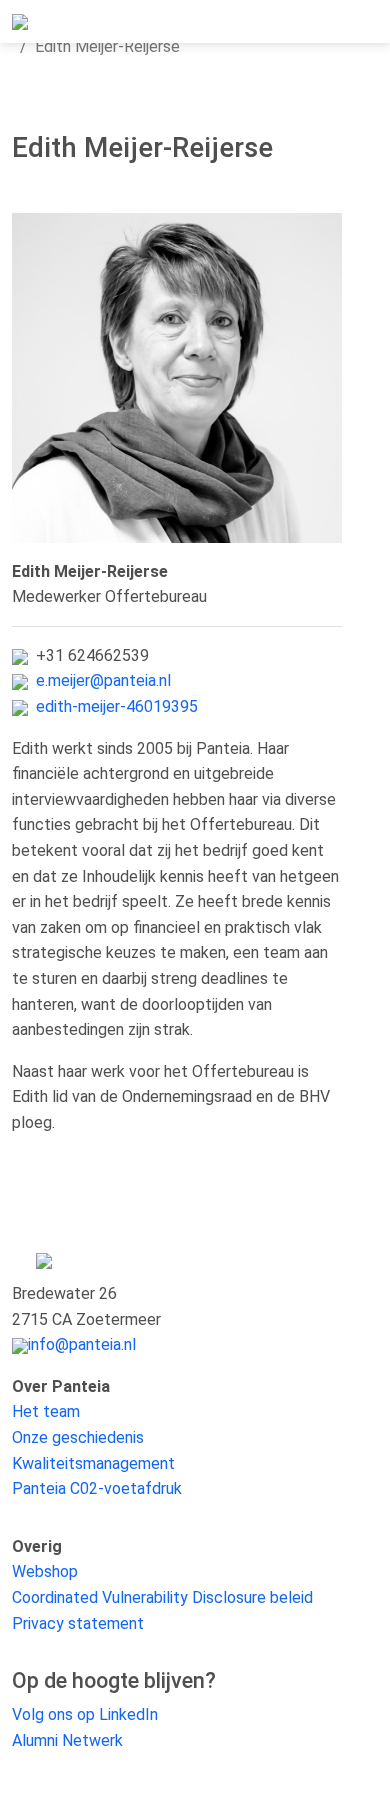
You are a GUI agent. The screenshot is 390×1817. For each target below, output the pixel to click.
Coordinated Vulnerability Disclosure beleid (162, 1597)
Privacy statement (78, 1623)
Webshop (45, 1571)
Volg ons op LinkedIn (85, 1714)
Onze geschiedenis (78, 1437)
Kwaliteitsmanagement (93, 1463)
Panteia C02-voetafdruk (97, 1488)
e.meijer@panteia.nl (103, 680)
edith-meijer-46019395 (117, 706)
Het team (46, 1411)
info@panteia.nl (82, 1344)
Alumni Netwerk (67, 1740)
